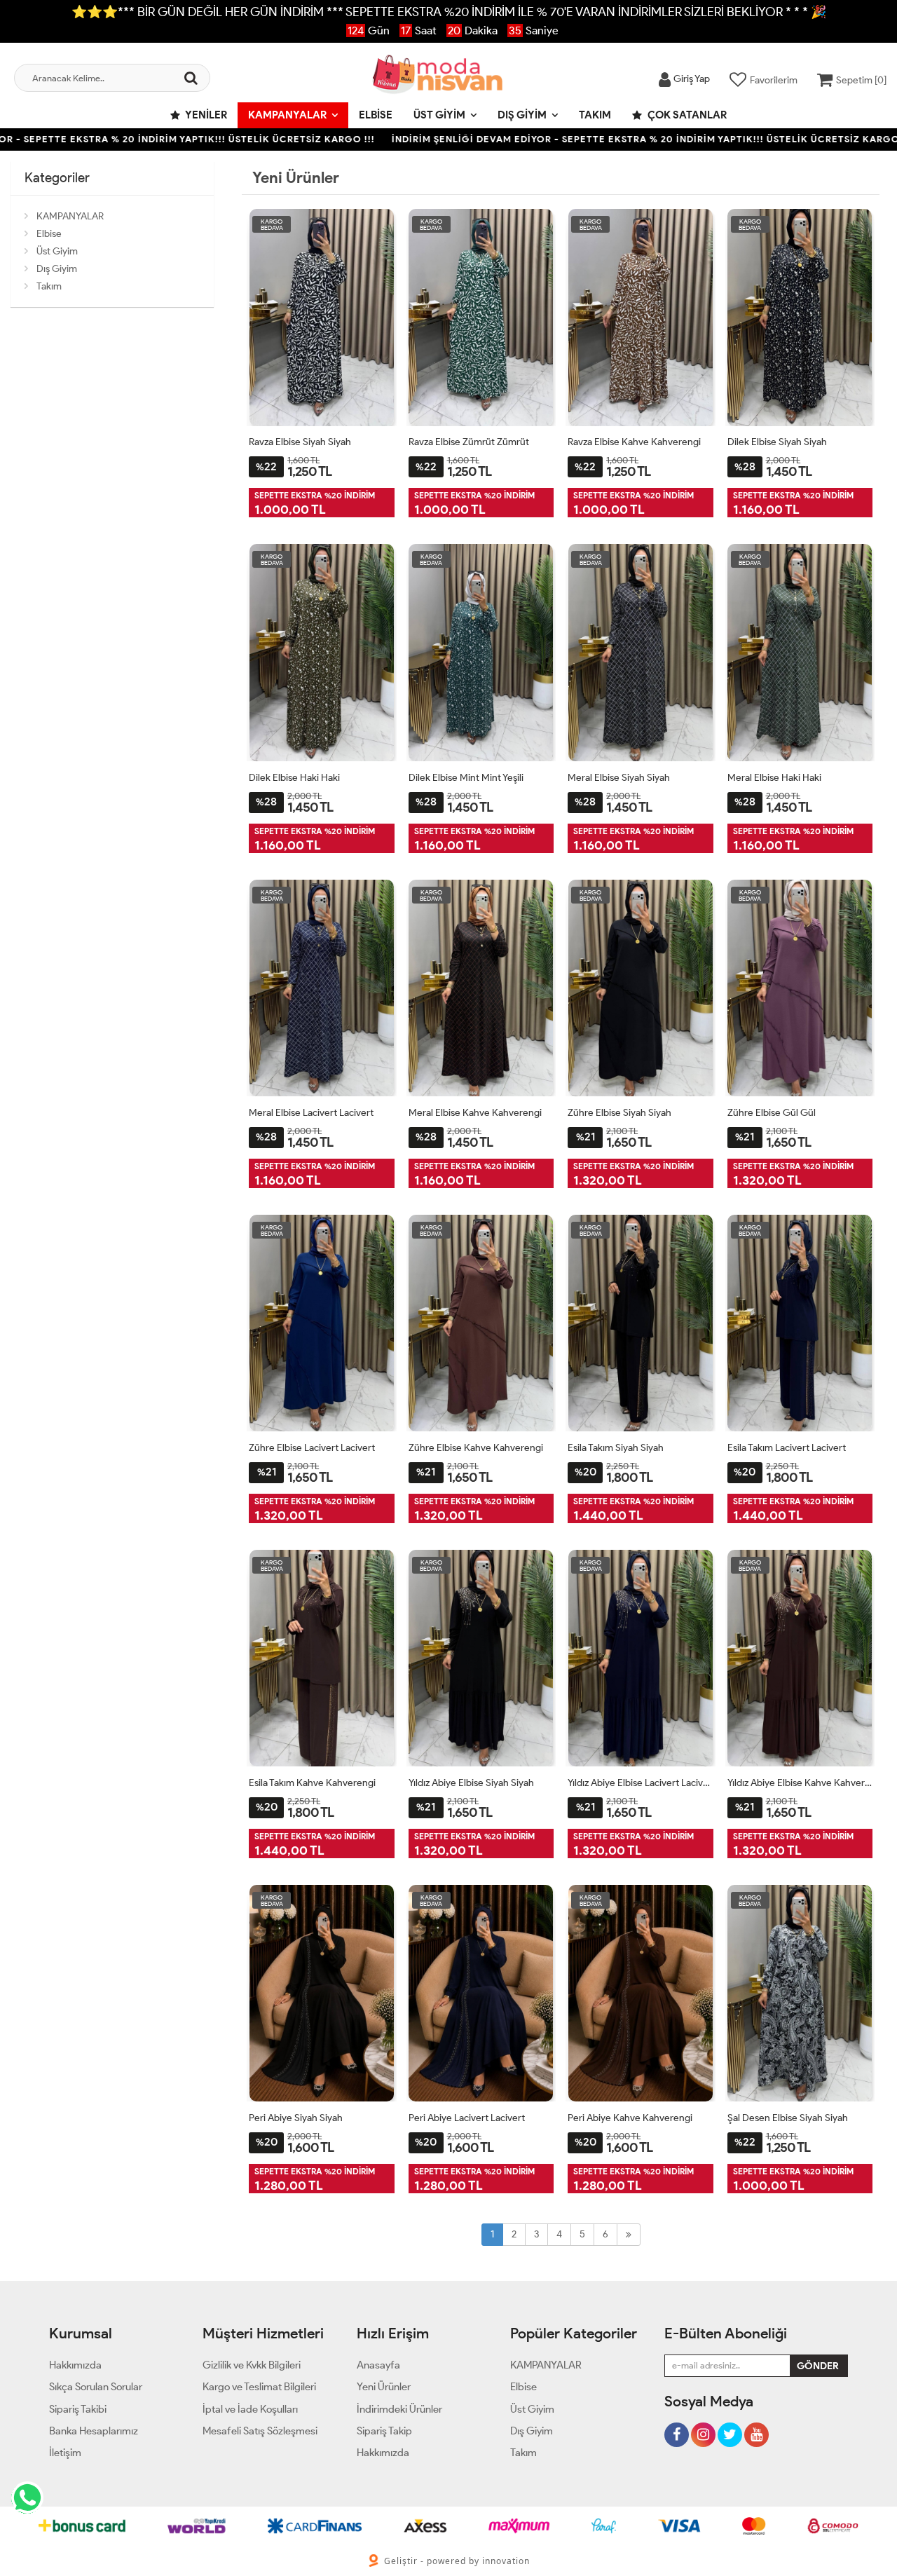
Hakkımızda (75, 2365)
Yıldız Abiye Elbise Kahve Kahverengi (800, 1783)
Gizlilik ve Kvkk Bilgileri (252, 2365)
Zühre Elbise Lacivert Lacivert (312, 1448)
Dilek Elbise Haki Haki (294, 778)
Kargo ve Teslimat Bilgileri (259, 2387)
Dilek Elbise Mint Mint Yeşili (466, 778)
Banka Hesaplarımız (94, 2431)
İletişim (65, 2453)
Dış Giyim (522, 115)
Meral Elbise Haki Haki (774, 778)
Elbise (376, 115)
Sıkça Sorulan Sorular (96, 2387)
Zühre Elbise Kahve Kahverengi (476, 1448)
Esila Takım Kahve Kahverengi (312, 1783)
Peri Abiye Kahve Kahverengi (630, 2118)
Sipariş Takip (384, 2431)
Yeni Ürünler (384, 2387)
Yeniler (205, 115)
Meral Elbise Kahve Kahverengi (475, 1113)
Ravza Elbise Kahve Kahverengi (634, 442)
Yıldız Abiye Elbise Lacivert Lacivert (641, 1783)
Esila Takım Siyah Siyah (616, 1448)
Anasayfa (378, 2365)
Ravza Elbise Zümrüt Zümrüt (469, 442)
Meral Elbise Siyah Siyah (619, 778)
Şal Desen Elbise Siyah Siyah (788, 2118)
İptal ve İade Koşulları (250, 2409)
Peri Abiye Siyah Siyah (296, 2118)
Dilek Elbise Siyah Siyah (777, 442)
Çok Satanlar (686, 115)
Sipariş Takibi (78, 2409)
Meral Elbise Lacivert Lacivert (311, 1113)
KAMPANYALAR (287, 115)
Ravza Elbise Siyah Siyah (300, 442)
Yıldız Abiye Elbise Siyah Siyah (471, 1783)
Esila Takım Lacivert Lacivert (787, 1448)
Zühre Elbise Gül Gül (772, 1113)
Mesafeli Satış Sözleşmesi (260, 2431)
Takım (595, 115)
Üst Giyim (439, 115)
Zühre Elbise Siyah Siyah (619, 1113)
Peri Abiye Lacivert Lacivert (467, 2118)
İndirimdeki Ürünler (399, 2409)
